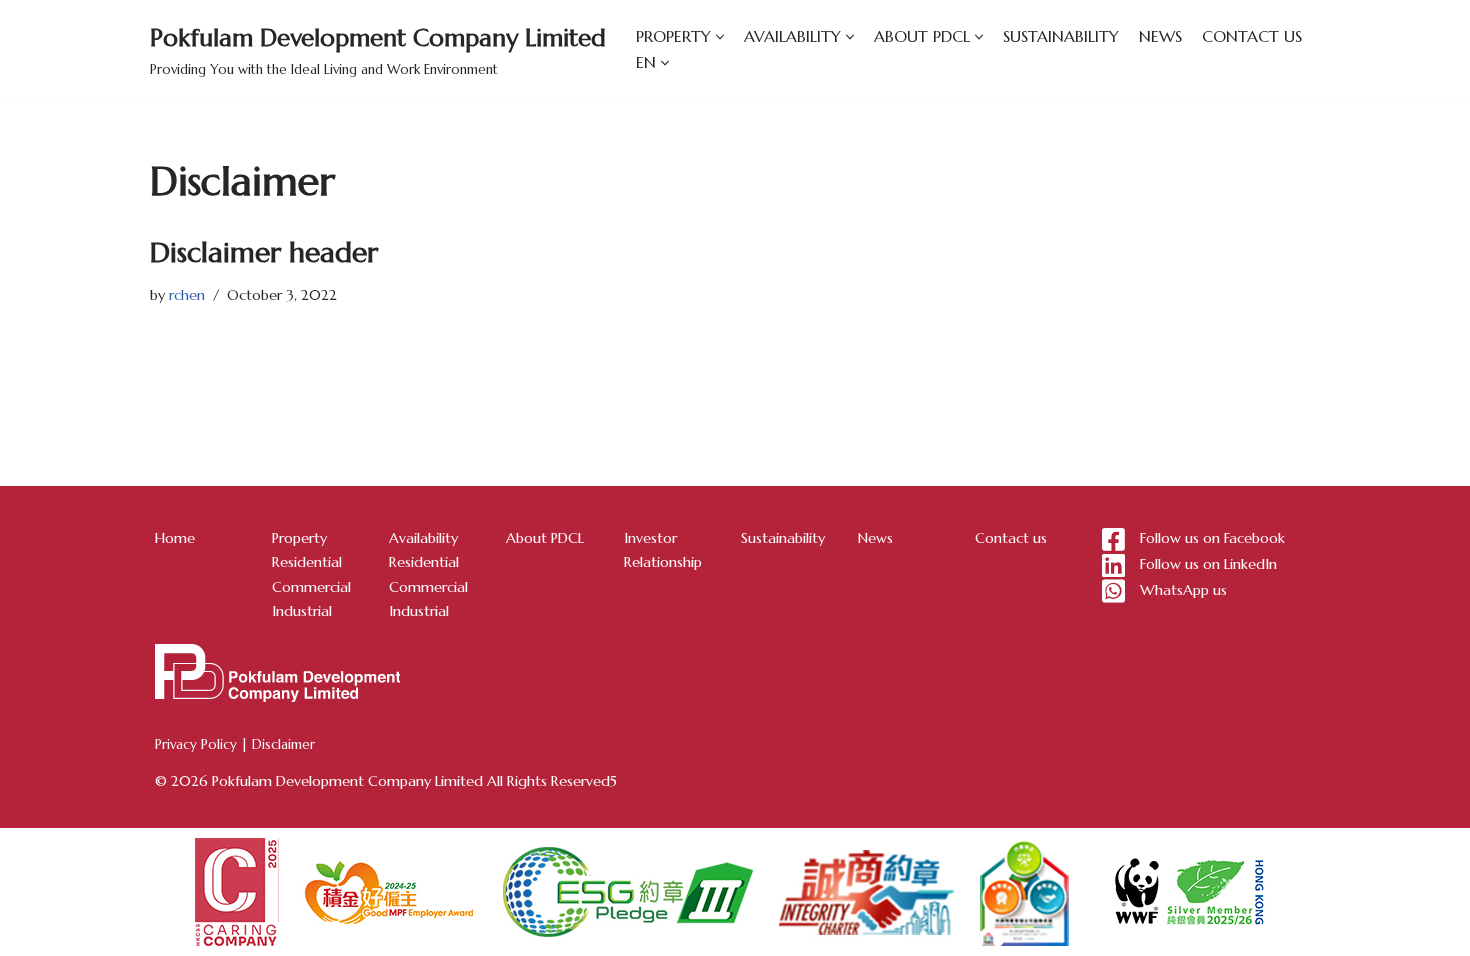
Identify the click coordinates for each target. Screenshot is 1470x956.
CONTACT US (1252, 36)
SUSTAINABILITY (1061, 36)
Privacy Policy (196, 744)
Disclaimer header (264, 252)
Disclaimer (283, 744)
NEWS (1160, 36)
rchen (187, 295)
